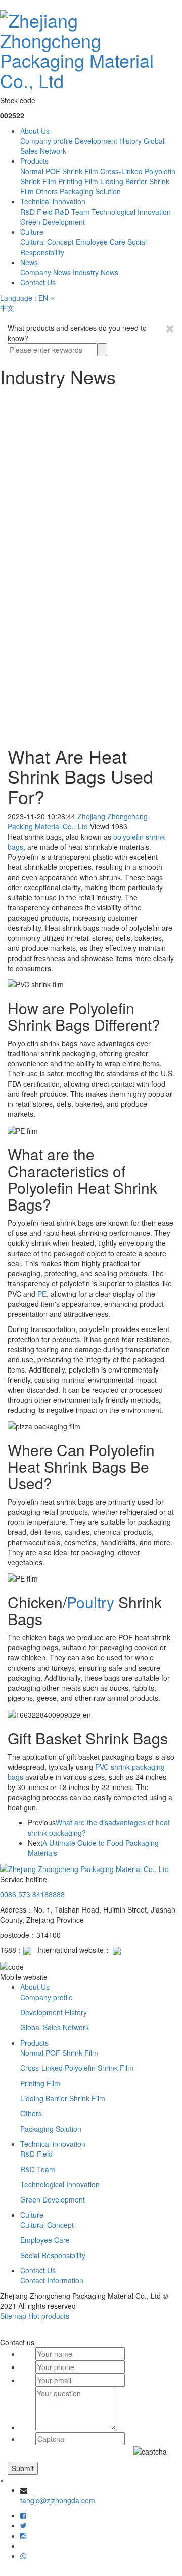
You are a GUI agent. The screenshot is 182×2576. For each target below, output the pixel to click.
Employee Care (101, 242)
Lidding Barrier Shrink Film (63, 2098)
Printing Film (78, 181)
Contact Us (38, 282)
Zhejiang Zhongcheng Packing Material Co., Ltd (78, 821)
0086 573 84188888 (32, 1894)
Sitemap (13, 2316)
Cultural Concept (47, 242)
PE (42, 1294)
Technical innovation (53, 201)
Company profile (47, 141)
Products (34, 161)
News (29, 262)
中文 (7, 308)
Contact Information (52, 2280)
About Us (35, 131)
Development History (108, 141)
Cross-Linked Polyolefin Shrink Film (77, 2068)
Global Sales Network (55, 2027)
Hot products (49, 2316)
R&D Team (72, 212)
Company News (45, 272)
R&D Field (36, 212)
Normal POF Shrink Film (59, 171)
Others (47, 191)
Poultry (90, 1602)
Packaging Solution (90, 191)
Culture (32, 232)
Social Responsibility (53, 2255)
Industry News (96, 272)
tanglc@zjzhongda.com (58, 2500)
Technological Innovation (131, 212)
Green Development (53, 222)
